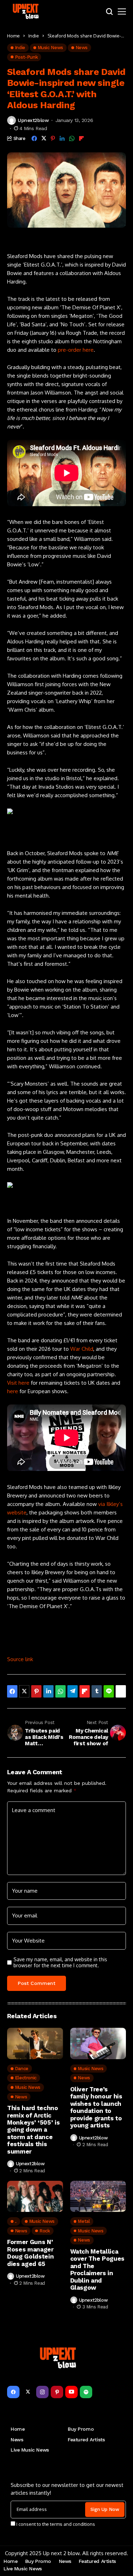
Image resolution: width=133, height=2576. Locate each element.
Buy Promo (81, 2429)
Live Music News (30, 2450)
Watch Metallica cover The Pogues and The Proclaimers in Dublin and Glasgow (98, 2270)
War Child (82, 1349)
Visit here (18, 1383)
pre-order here (76, 350)
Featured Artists (86, 2440)
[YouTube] (71, 2392)
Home (13, 36)
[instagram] (42, 2392)
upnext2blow (33, 120)
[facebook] (13, 2392)
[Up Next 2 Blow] (27, 11)
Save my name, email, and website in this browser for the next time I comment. (60, 1962)
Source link (20, 1659)
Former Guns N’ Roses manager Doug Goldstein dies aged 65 (30, 2253)
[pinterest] (57, 2392)
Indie (34, 36)
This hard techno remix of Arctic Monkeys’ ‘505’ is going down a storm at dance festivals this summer (33, 2130)
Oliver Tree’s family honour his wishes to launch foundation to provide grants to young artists (96, 2107)
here (13, 1391)
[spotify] (86, 2392)
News (17, 2440)
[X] (28, 2392)
